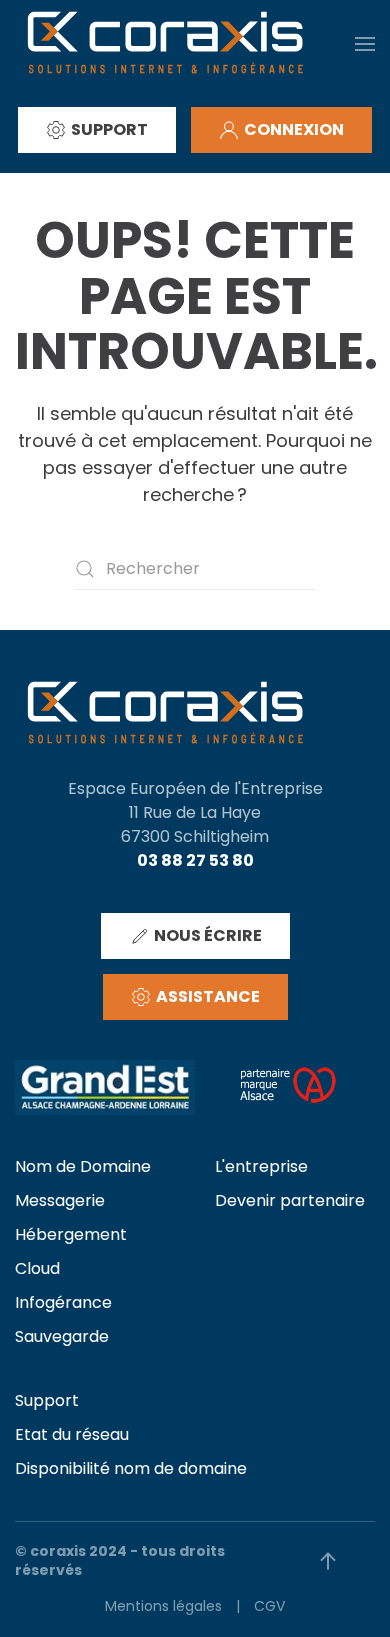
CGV (269, 1606)
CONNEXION (294, 129)
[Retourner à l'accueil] (165, 43)
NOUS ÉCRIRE (208, 935)
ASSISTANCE (208, 996)
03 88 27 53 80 (195, 860)
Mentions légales (163, 1606)
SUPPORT (109, 129)
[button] (365, 43)
